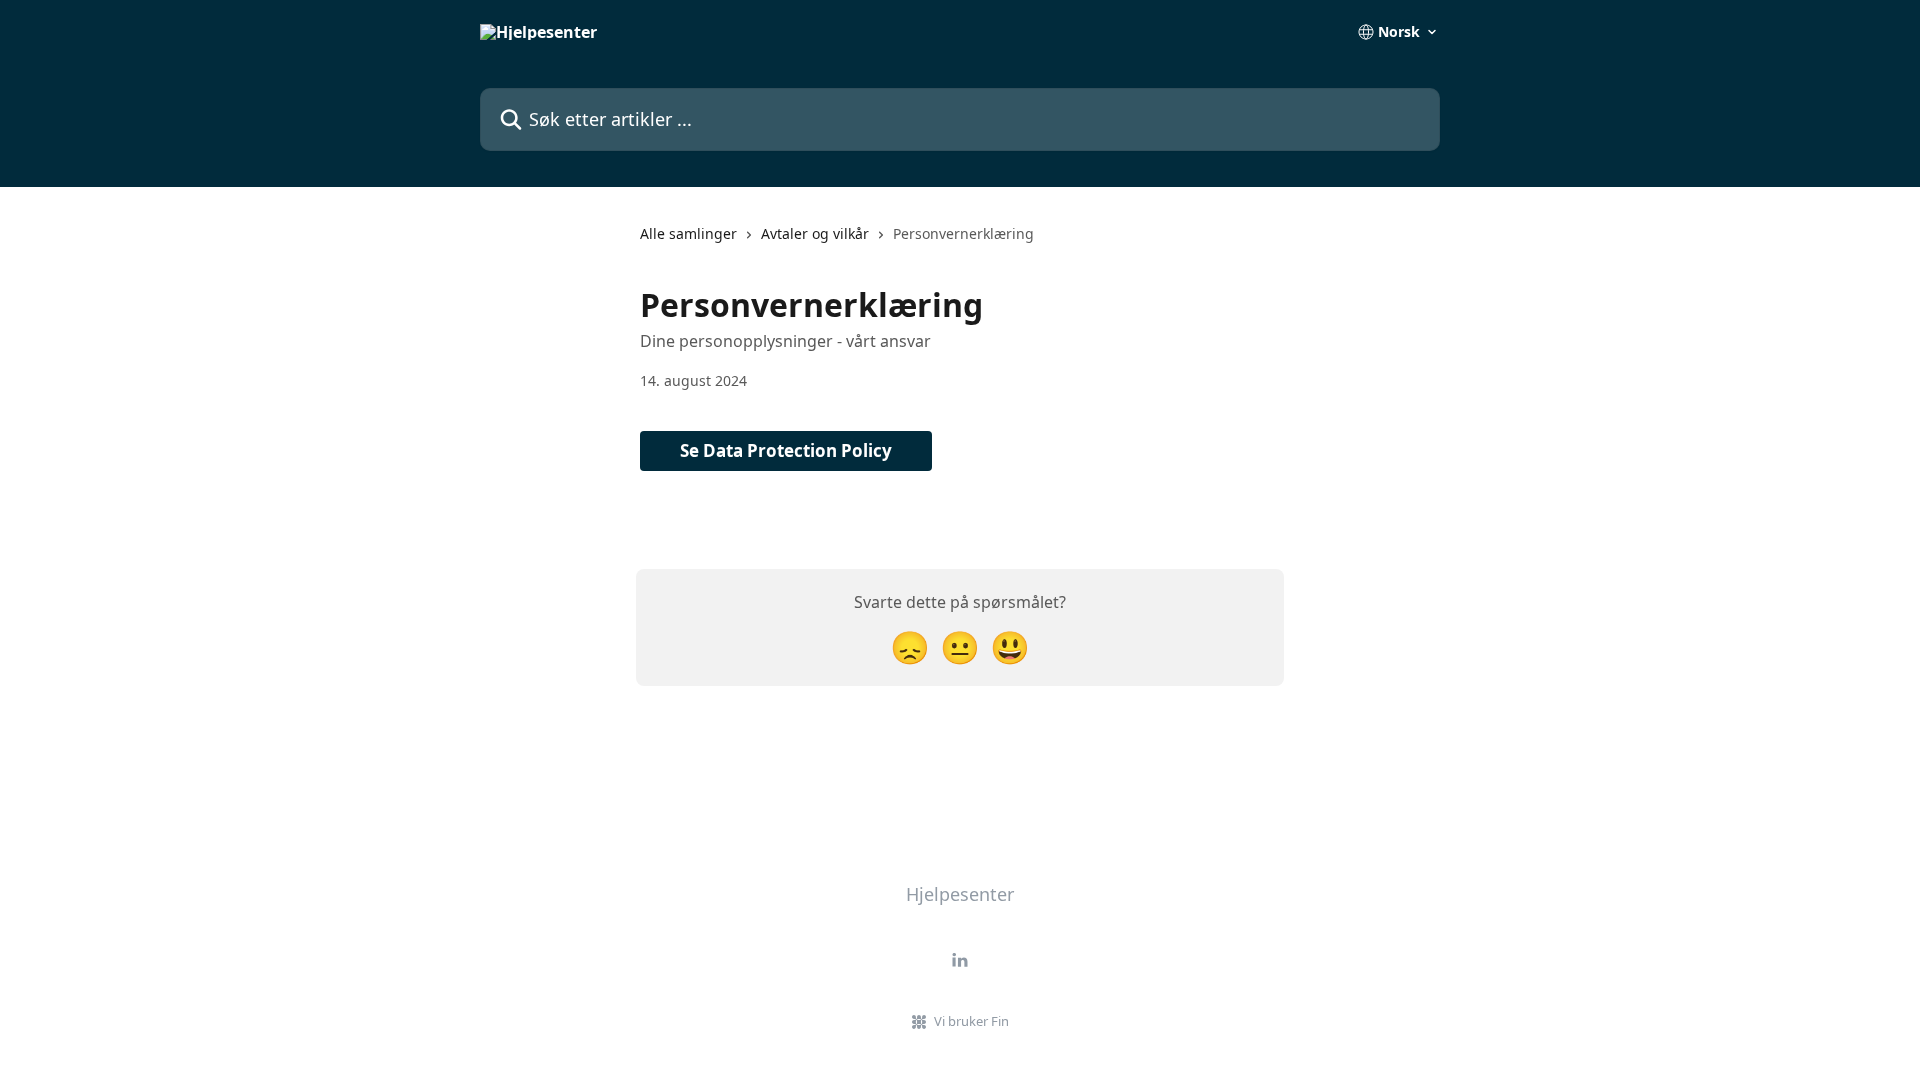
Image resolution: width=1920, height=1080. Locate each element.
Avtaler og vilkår (815, 233)
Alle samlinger (688, 233)
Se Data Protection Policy (786, 450)
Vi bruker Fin (971, 1021)
